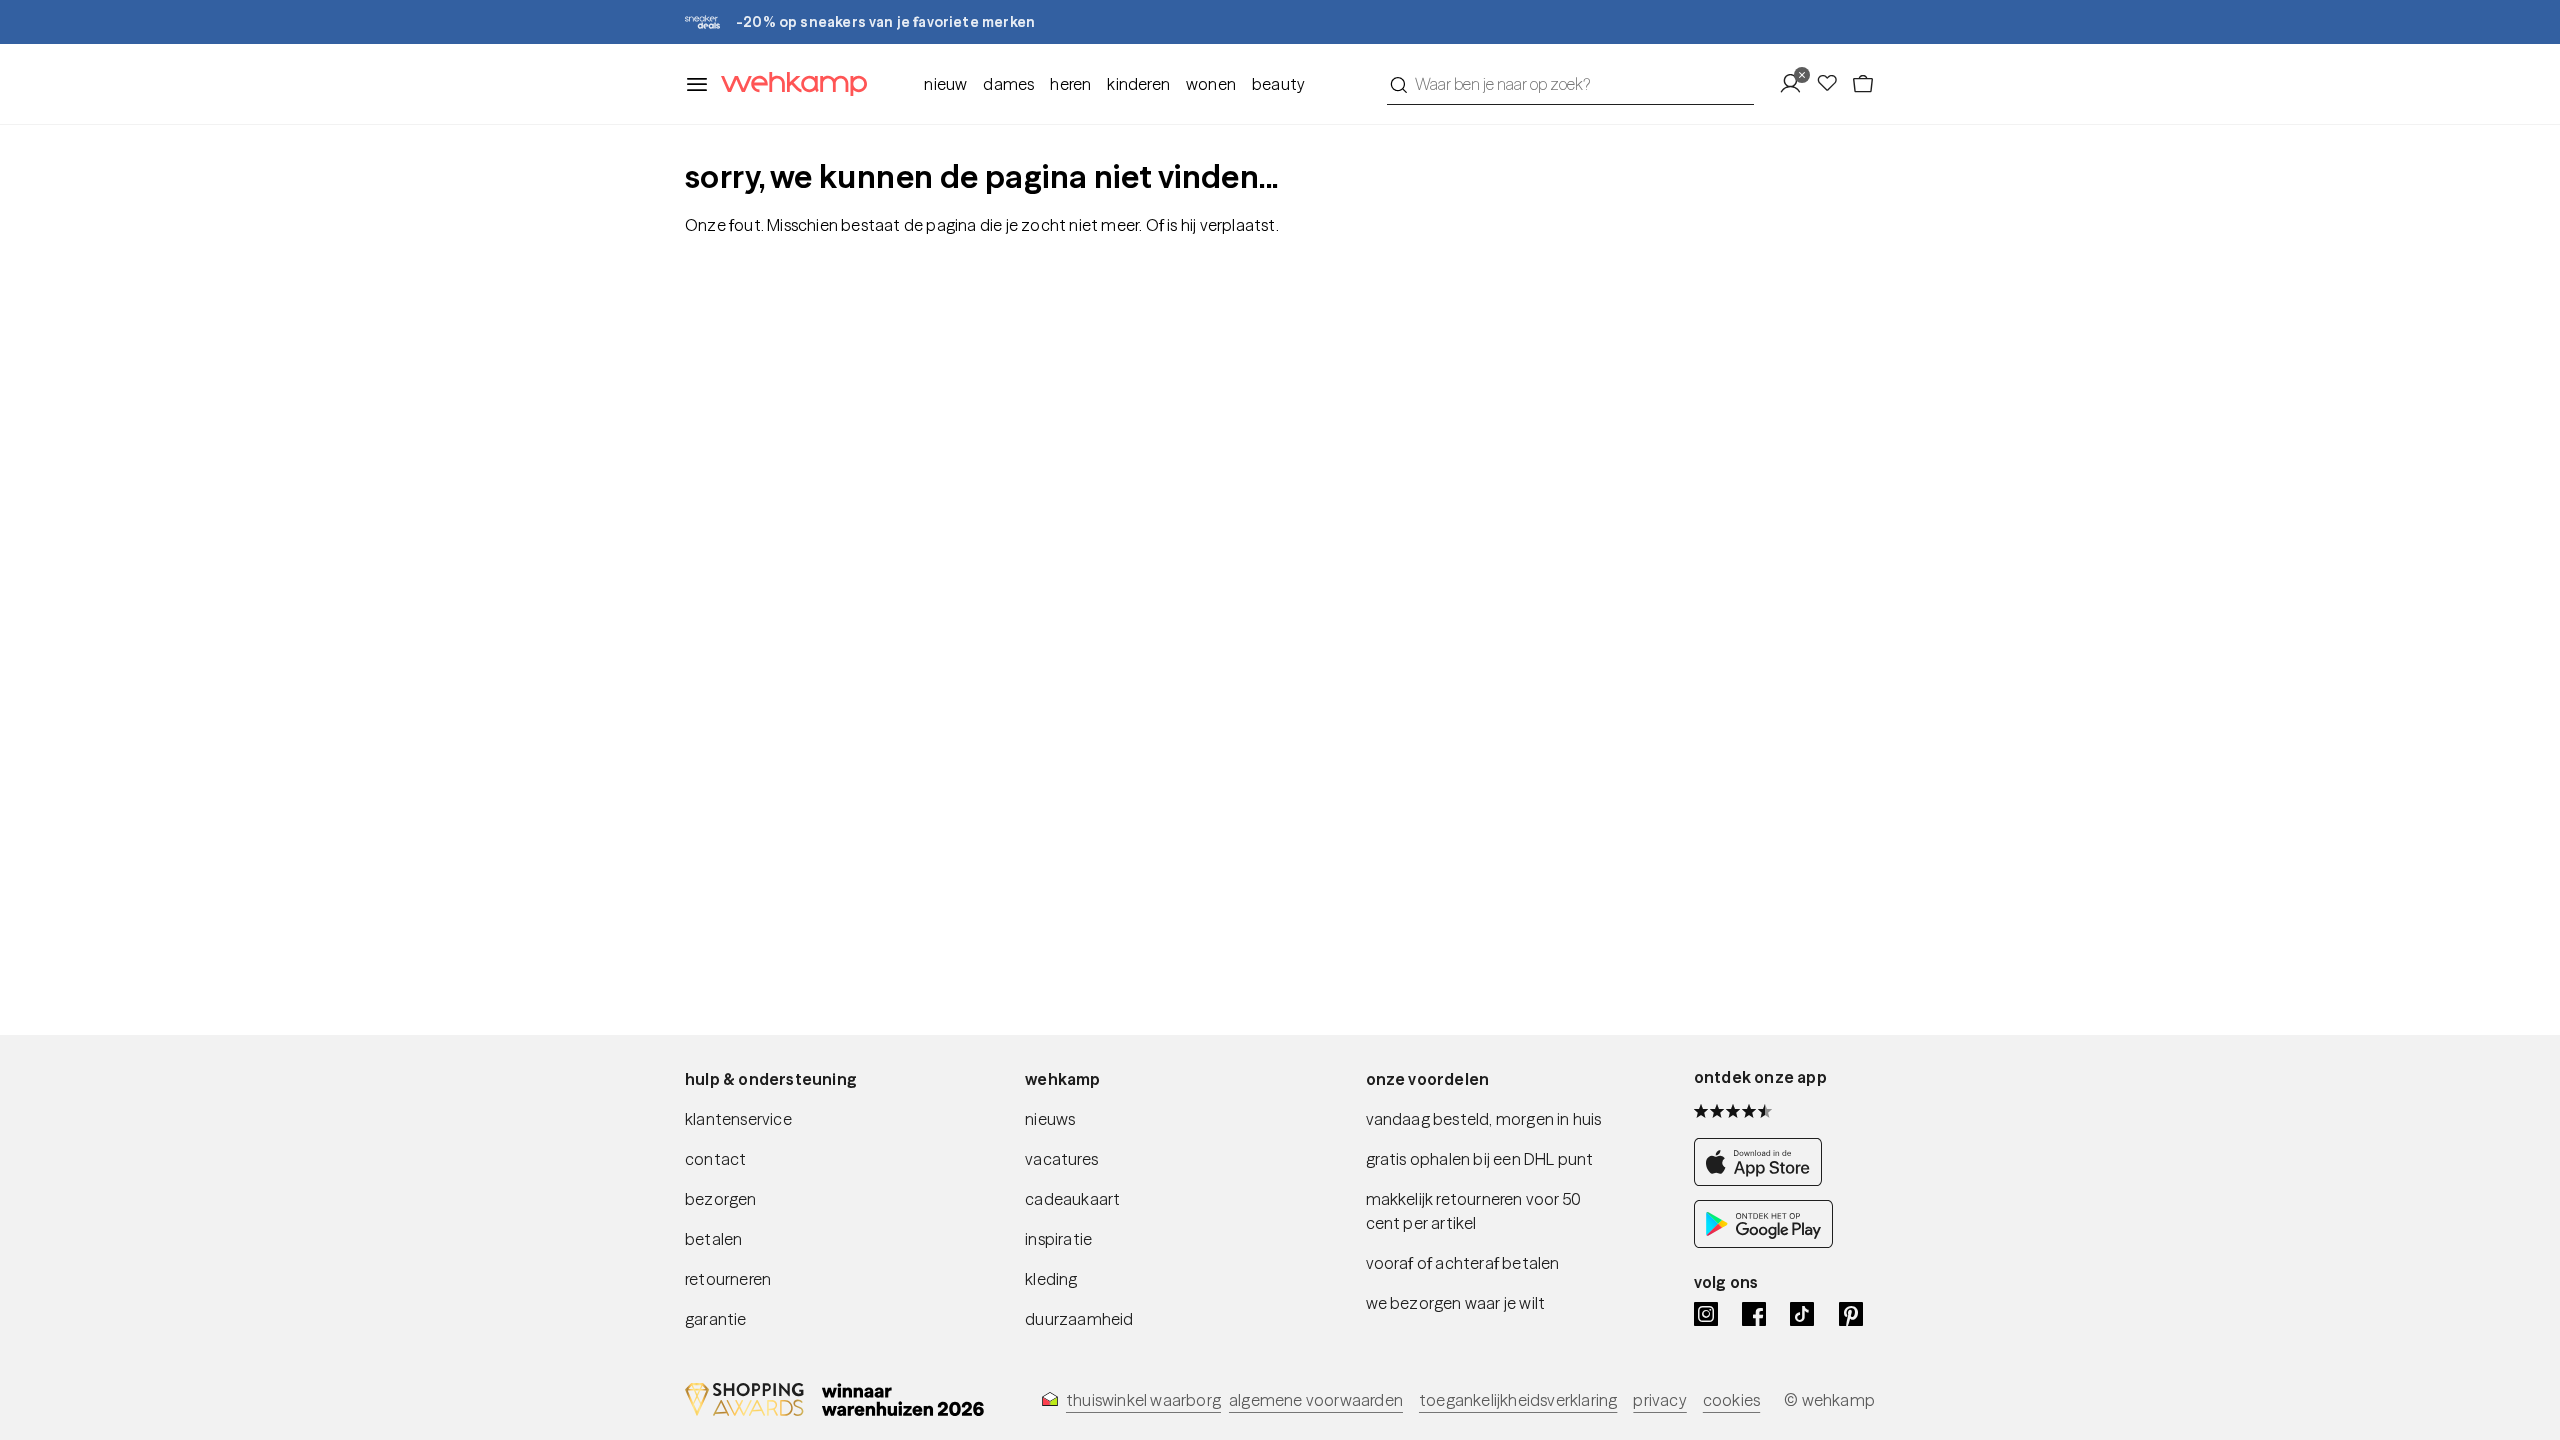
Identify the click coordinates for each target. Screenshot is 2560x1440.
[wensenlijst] (1833, 84)
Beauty (1278, 84)
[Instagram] (1706, 1314)
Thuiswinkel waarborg (1143, 1400)
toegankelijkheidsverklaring (1518, 1400)
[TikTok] (1802, 1314)
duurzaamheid (1079, 1319)
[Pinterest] (1851, 1314)
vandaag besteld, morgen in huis (1484, 1119)
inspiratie (1058, 1239)
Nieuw (945, 84)
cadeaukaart (1072, 1199)
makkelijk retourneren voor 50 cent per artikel (1474, 1211)
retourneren (728, 1279)
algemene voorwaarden (1316, 1400)
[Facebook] (1754, 1314)
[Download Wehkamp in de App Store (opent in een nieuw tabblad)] (1763, 1180)
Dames (1008, 84)
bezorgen (721, 1199)
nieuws (1050, 1119)
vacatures (1061, 1159)
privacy (1659, 1400)
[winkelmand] (1863, 84)
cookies (1731, 1400)
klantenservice (738, 1119)
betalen (713, 1239)
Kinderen (1138, 84)
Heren (1070, 84)
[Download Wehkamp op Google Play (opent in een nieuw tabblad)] (1763, 1242)
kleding (1051, 1279)
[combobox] (1570, 84)
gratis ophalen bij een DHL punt (1480, 1159)
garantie (716, 1319)
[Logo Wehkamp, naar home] (788, 84)
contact (715, 1159)
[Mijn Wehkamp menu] (1796, 84)
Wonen (1211, 84)
